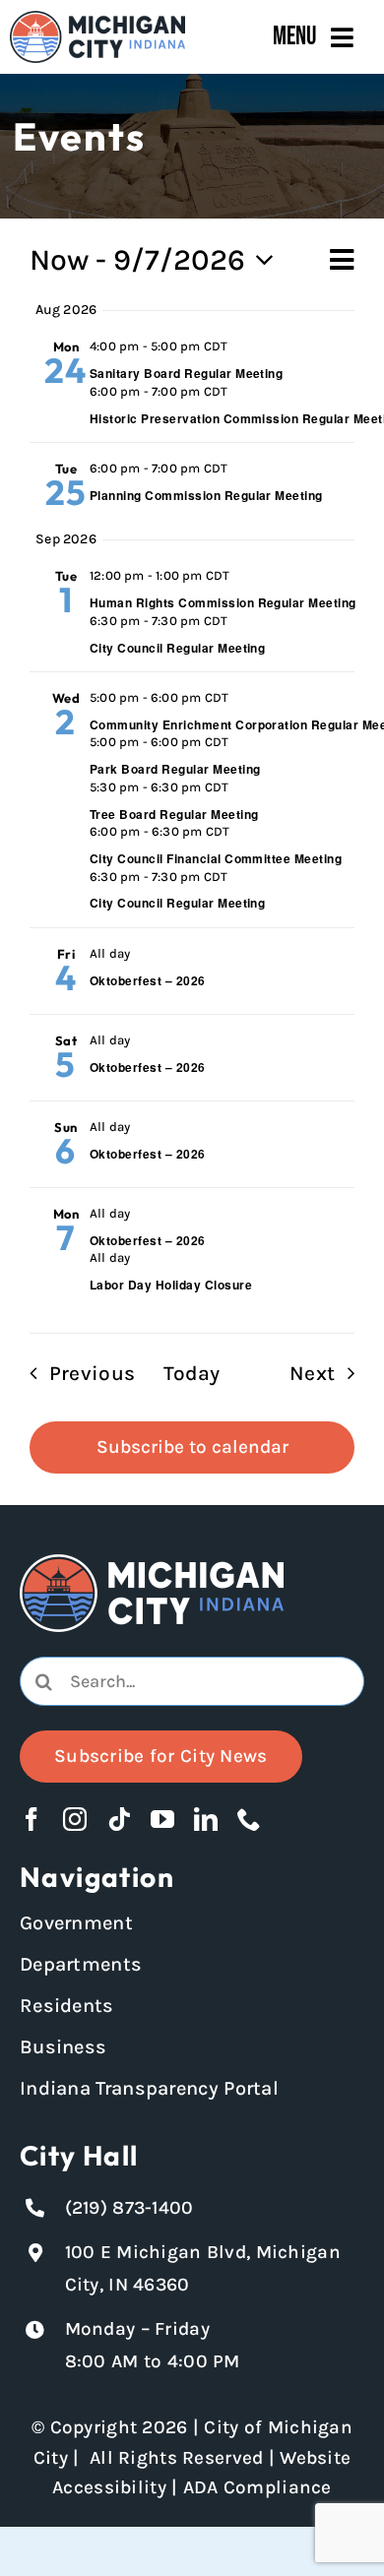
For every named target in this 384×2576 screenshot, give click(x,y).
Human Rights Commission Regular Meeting (223, 602)
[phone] (249, 1819)
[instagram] (75, 1819)
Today (192, 1373)
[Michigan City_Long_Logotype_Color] (97, 20)
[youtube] (162, 1819)
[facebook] (32, 1819)
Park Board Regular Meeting (175, 769)
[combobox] (192, 1681)
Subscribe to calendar (192, 1447)
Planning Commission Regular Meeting (206, 495)
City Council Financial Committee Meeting (216, 858)
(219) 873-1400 (129, 2208)
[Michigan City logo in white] (152, 1563)
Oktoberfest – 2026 (148, 980)
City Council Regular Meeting (177, 648)
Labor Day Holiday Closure (171, 1285)
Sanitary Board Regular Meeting (186, 373)
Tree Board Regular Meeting (174, 814)
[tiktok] (119, 1819)
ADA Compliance (257, 2487)
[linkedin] (206, 1819)
